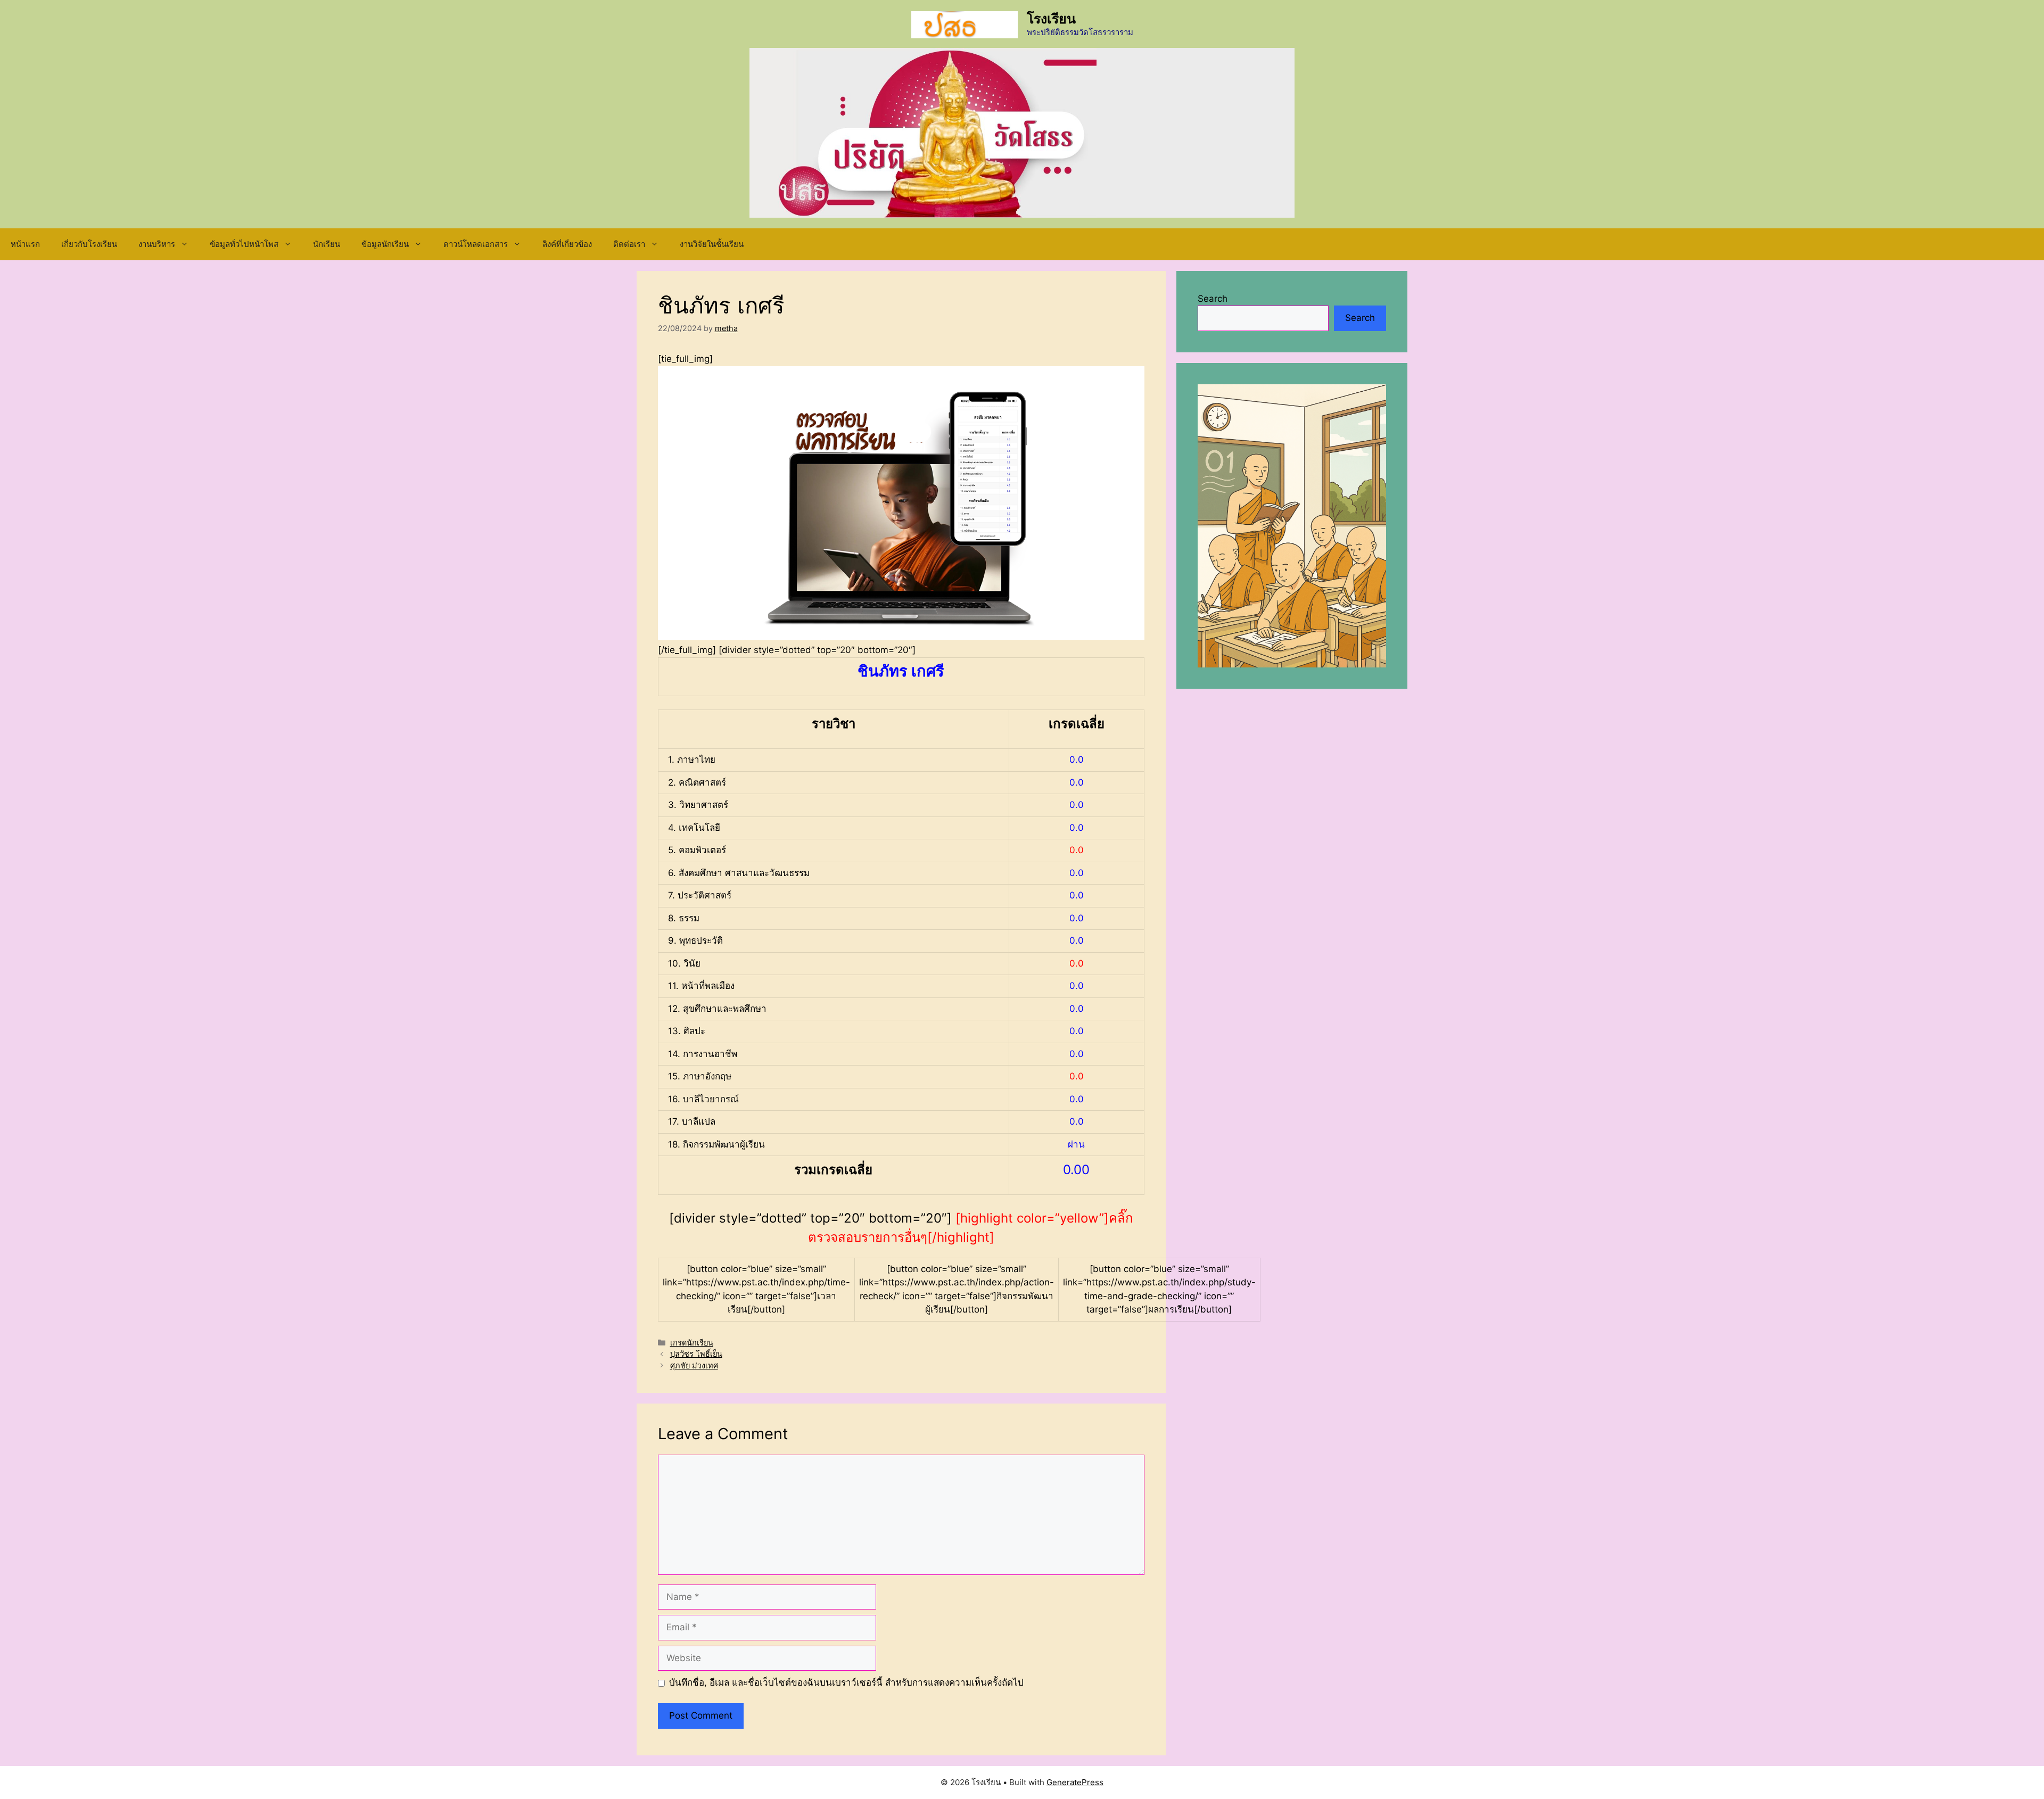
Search (1213, 299)
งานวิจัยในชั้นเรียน (712, 244)
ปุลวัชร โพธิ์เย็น (696, 1354)
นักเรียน (327, 244)
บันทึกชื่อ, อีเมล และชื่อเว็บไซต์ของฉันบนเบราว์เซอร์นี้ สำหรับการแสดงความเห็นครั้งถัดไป (846, 1682)
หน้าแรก (25, 244)
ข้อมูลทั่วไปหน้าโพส (244, 244)
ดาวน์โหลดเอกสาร (476, 244)
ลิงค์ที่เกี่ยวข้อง (567, 244)
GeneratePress (1075, 1782)
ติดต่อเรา (629, 244)
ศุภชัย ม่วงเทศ (694, 1365)
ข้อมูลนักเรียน (385, 244)
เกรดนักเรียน (692, 1343)
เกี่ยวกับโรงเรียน (89, 244)
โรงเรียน (1051, 19)
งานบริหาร (157, 244)
